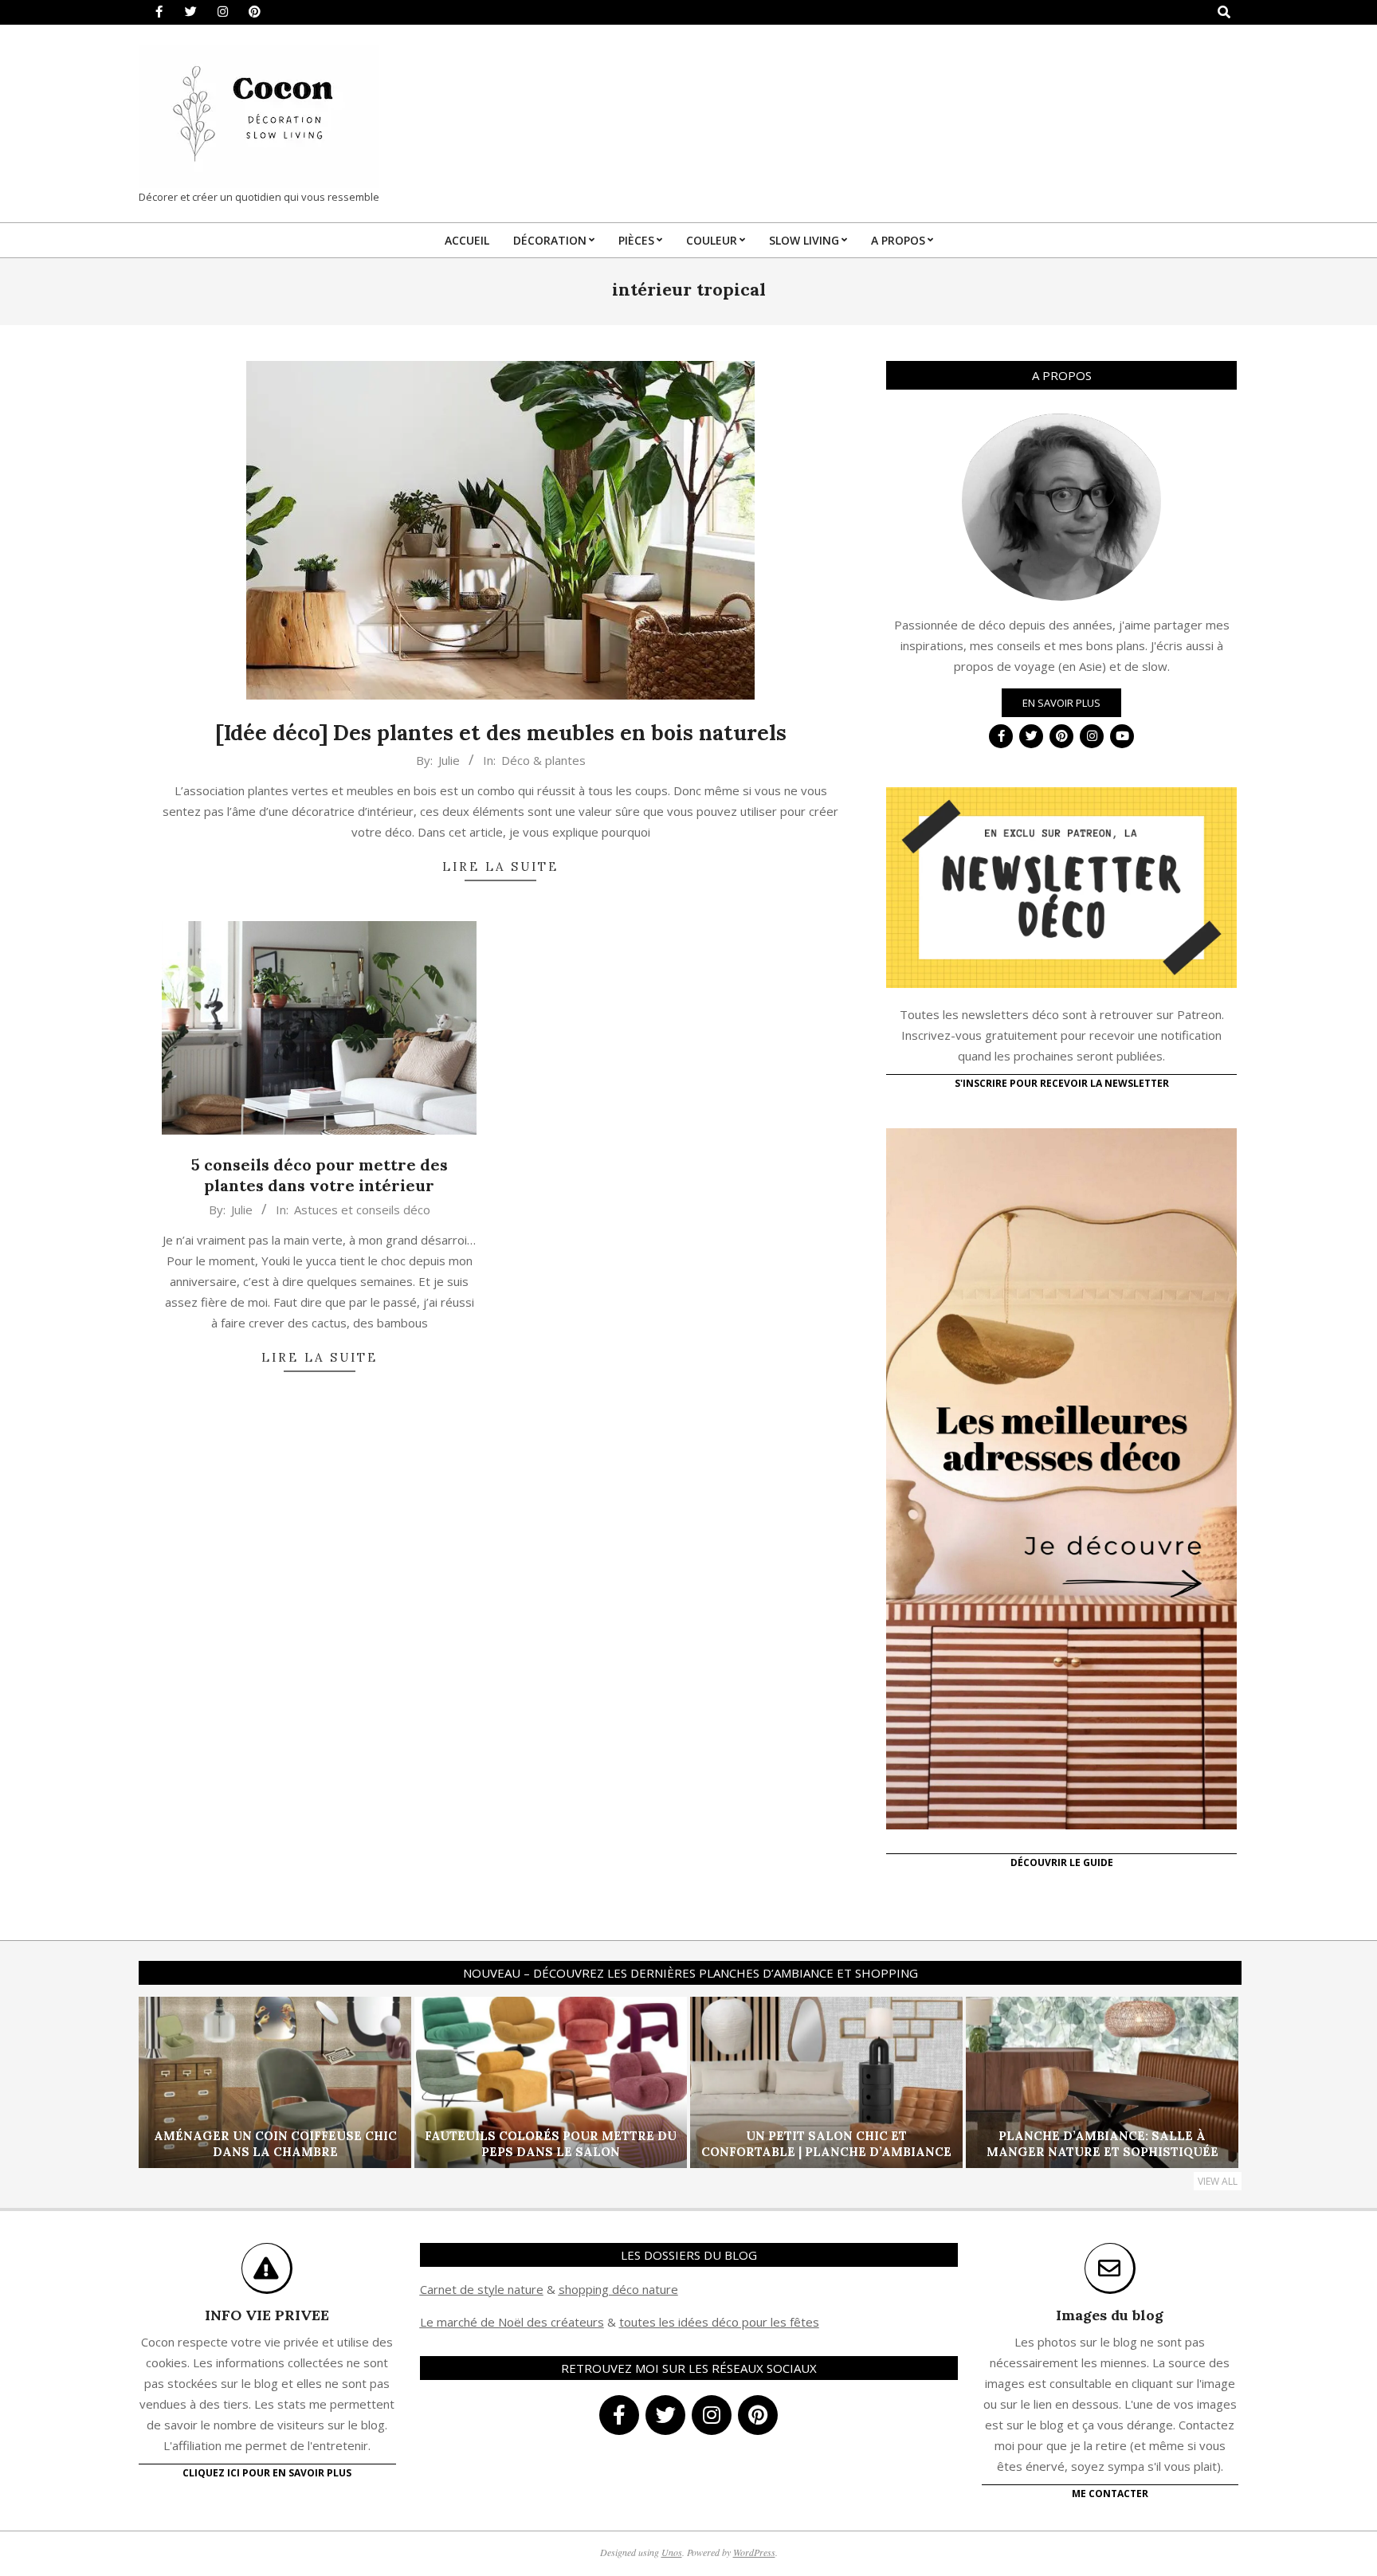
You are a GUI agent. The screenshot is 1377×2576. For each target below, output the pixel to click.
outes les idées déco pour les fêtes (722, 2322)
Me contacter (1110, 2494)
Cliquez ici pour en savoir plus (267, 2473)
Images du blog (1110, 2315)
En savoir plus (1061, 703)
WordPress (754, 2552)
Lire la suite (500, 867)
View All (1218, 2181)
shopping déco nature (618, 2289)
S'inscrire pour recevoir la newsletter (1062, 1083)
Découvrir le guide (1062, 1862)
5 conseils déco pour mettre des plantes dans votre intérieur (320, 1175)
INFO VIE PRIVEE (267, 2315)
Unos (672, 2552)
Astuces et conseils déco (362, 1210)
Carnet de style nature (482, 2289)
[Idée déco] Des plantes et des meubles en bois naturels (501, 733)
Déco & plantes (543, 760)
